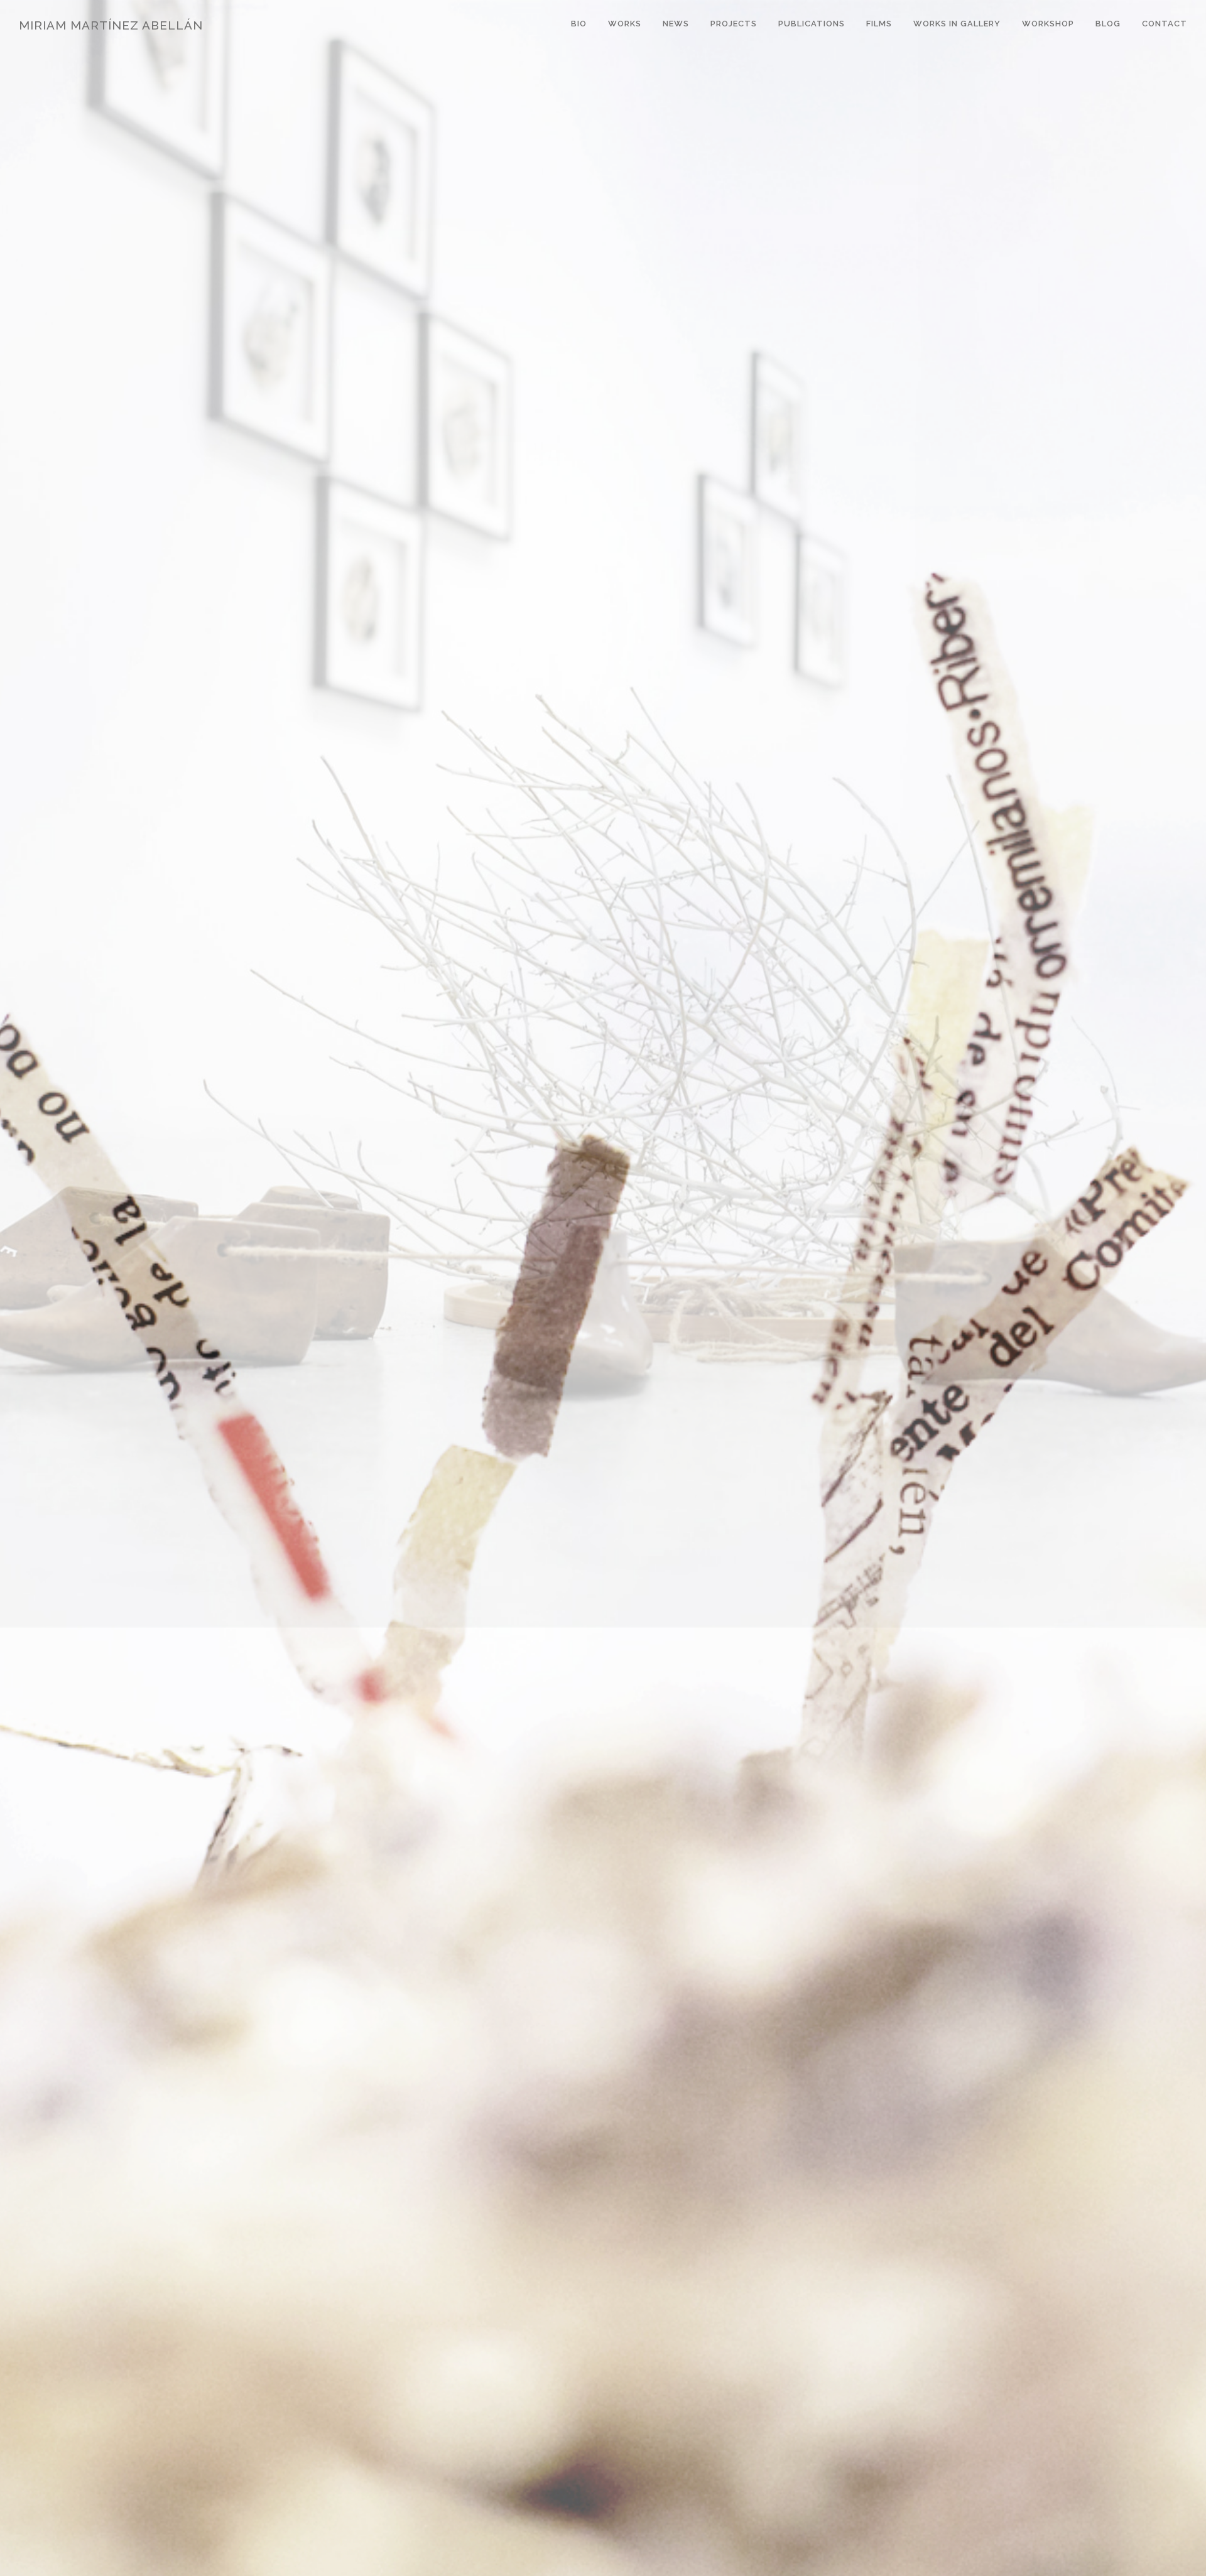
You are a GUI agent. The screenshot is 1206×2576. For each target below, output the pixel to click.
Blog (1108, 24)
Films (879, 24)
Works (625, 24)
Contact (1165, 24)
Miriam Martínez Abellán (111, 25)
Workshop (1048, 24)
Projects (734, 24)
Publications (812, 24)
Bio (579, 24)
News (676, 24)
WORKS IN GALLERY (957, 24)
